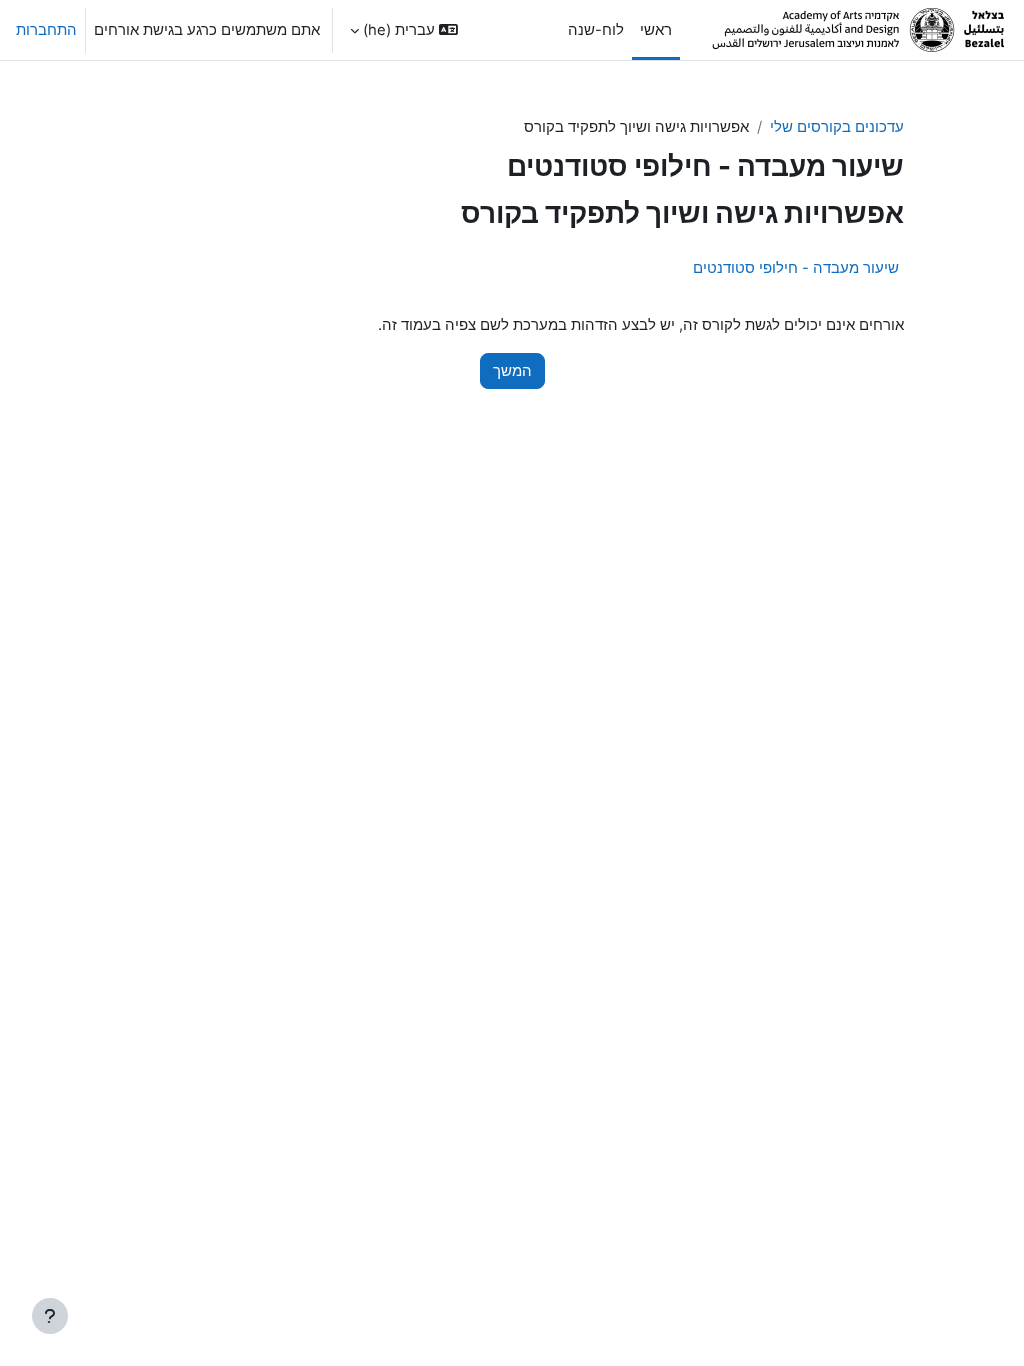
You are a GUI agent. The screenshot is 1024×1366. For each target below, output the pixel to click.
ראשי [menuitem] (656, 30)
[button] (404, 30)
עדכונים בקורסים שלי (837, 127)
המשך (512, 371)
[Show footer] (50, 1316)
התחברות (46, 30)
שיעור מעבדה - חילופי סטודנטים (796, 267)
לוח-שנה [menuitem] (596, 30)
